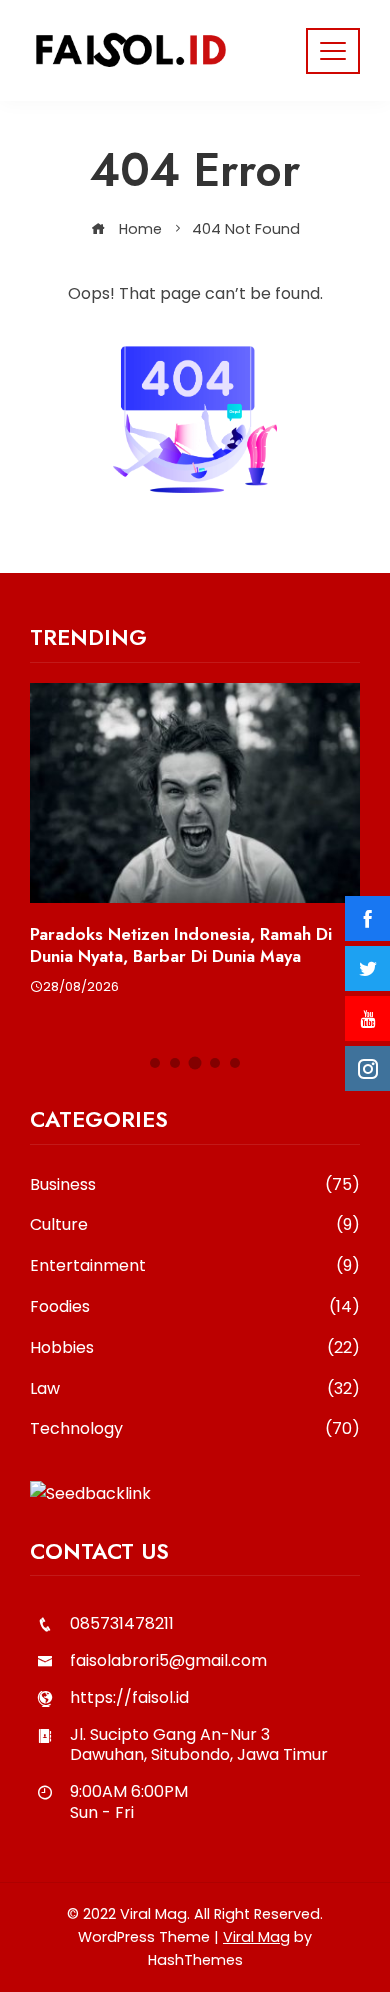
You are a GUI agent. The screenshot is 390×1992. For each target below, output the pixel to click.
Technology (195, 1429)
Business (195, 1185)
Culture (195, 1225)
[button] (155, 1063)
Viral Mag (256, 1937)
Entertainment (195, 1266)
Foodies (195, 1307)
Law (195, 1389)
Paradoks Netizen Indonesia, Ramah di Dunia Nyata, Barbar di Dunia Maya (181, 945)
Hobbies (195, 1348)
